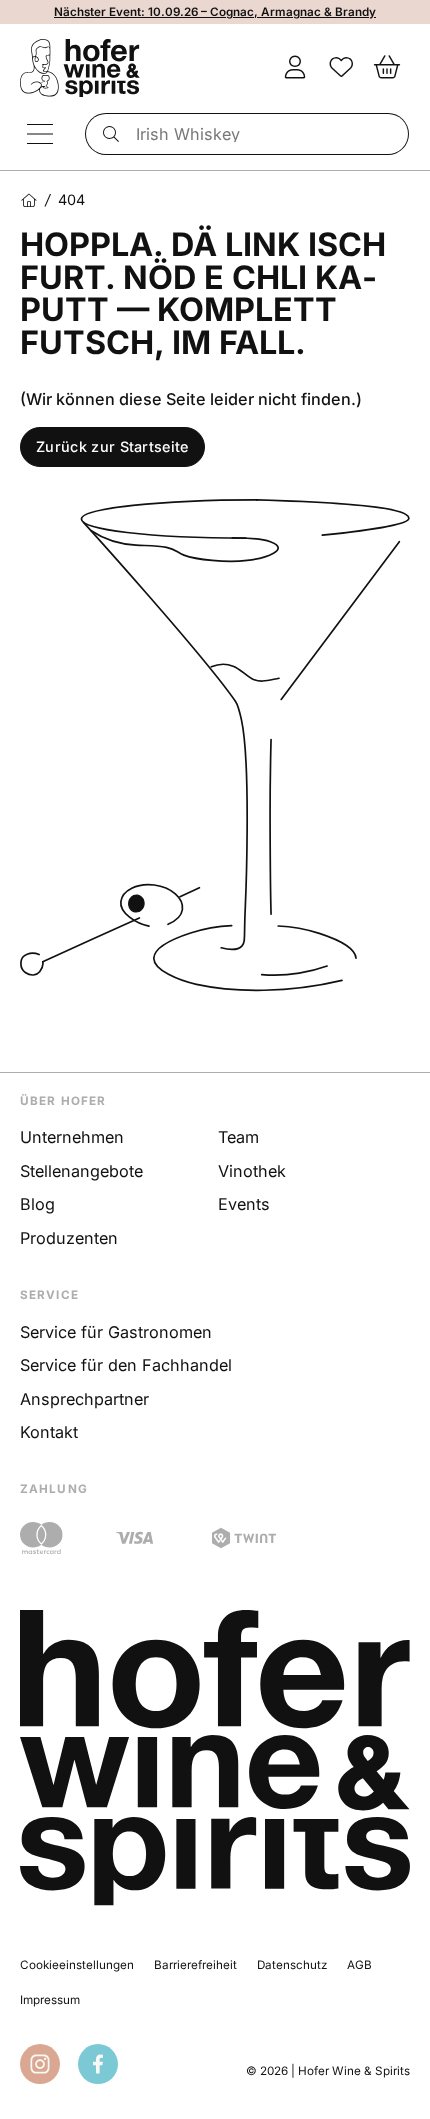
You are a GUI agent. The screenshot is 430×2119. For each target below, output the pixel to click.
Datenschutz (292, 1965)
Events (244, 1204)
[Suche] (107, 134)
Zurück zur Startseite (112, 446)
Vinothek (252, 1171)
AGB (359, 1965)
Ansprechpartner (84, 1399)
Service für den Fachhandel (126, 1365)
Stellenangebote (81, 1171)
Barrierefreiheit (195, 1965)
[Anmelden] (295, 68)
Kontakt (49, 1432)
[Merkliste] (341, 68)
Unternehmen (72, 1137)
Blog (37, 1204)
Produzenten (69, 1238)
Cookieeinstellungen (77, 1965)
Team (238, 1137)
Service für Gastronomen (116, 1332)
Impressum (50, 2000)
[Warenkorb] (387, 68)
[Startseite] (28, 200)
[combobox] (248, 134)
